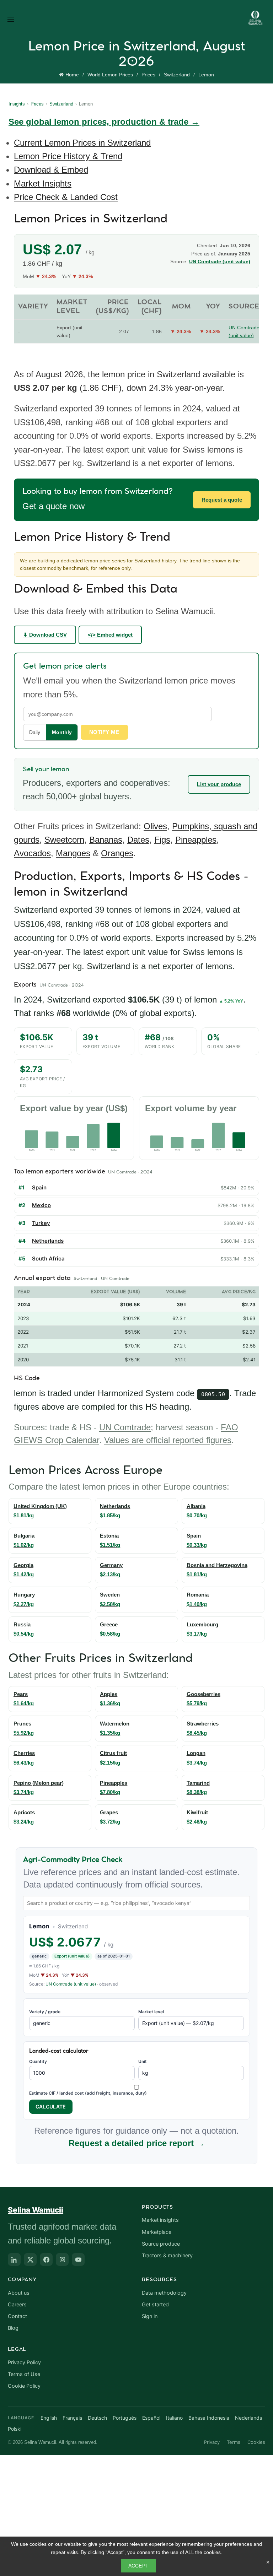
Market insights (160, 2220)
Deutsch (97, 2418)
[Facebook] (46, 2259)
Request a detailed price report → (137, 2143)
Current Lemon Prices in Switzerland (82, 143)
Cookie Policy (24, 2386)
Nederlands (248, 2418)
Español (151, 2418)
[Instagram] (62, 2259)
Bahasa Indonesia (209, 2418)
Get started (155, 2305)
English (49, 2418)
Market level (151, 2012)
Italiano (174, 2418)
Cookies (256, 2442)
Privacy (212, 2442)
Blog (13, 2328)
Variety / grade (45, 2012)
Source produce (161, 2244)
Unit (143, 2061)
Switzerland (177, 75)
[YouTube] (78, 2259)
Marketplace (157, 2232)
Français (72, 2418)
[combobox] (136, 1903)
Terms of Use (24, 2374)
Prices (148, 75)
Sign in (150, 2316)
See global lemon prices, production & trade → (104, 122)
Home (72, 75)
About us (19, 2293)
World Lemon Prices (110, 75)
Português (125, 2418)
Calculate (51, 2107)
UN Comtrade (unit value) (71, 1984)
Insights (17, 104)
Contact (17, 2316)
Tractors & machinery (167, 2256)
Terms (234, 2442)
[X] (30, 2259)
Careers (17, 2305)
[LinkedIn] (14, 2259)
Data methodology (164, 2293)
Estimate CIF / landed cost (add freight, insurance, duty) (88, 2093)
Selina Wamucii (36, 2210)
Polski (15, 2429)
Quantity (38, 2061)
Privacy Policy (24, 2362)
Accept (139, 2566)
